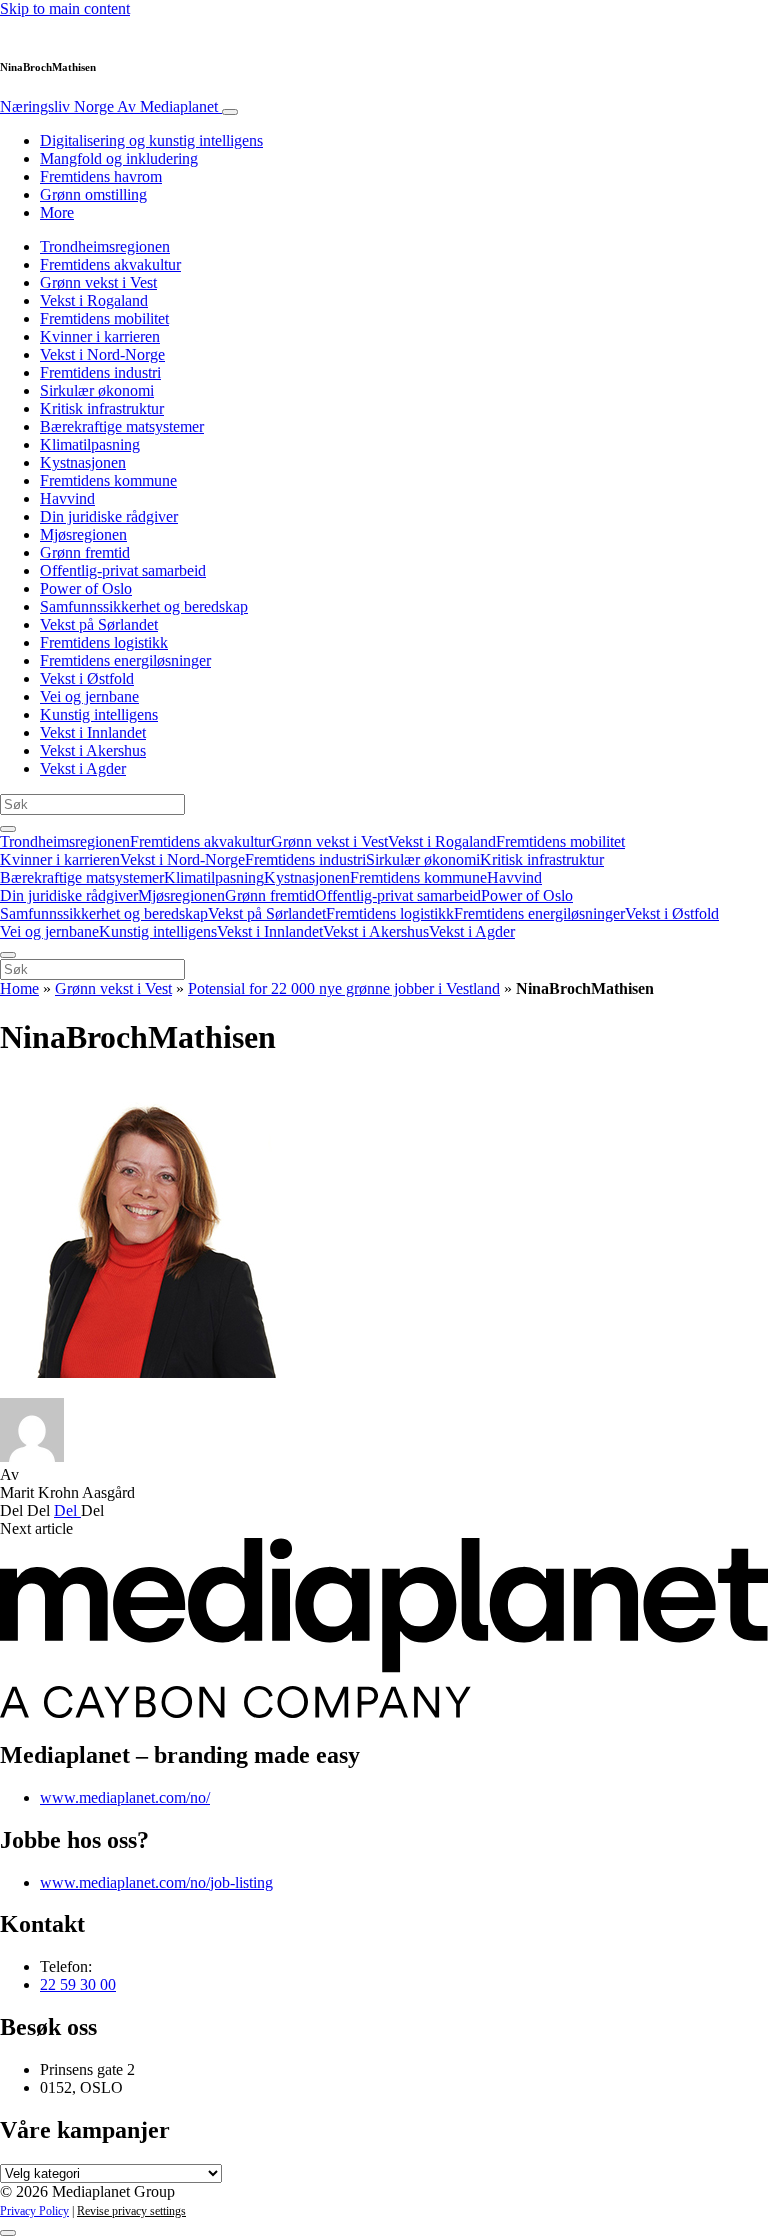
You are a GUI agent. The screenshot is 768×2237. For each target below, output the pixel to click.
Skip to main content (65, 8)
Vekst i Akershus (93, 750)
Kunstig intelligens (99, 714)
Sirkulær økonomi (97, 390)
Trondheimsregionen (105, 246)
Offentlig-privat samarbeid (123, 570)
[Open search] (8, 829)
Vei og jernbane (89, 696)
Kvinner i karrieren (100, 336)
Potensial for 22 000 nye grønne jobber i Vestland (344, 988)
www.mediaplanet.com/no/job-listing (156, 1882)
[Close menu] (8, 955)
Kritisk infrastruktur (102, 408)
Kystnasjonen (83, 462)
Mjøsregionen (83, 534)
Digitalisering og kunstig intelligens (151, 140)
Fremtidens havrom (101, 176)
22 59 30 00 (78, 1984)
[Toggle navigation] (230, 112)
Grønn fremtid (85, 552)
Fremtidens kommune (108, 480)
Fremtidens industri (100, 372)
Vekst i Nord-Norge (102, 354)
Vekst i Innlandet (93, 732)
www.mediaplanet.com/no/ (125, 1797)
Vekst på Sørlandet (99, 624)
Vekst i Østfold (87, 678)
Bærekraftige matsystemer (122, 426)
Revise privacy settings (131, 2211)
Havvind (67, 498)
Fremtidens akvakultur (110, 264)
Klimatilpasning (90, 444)
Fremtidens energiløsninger (125, 660)
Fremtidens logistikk (104, 642)
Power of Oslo (86, 588)
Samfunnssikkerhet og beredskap (144, 606)
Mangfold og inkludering (119, 158)
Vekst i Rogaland (94, 300)
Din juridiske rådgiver (109, 516)
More (57, 212)
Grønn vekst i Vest (98, 282)
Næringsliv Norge (109, 106)
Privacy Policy (34, 2211)
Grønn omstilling (93, 194)
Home (19, 988)
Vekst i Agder (83, 768)
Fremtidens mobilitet (104, 318)
